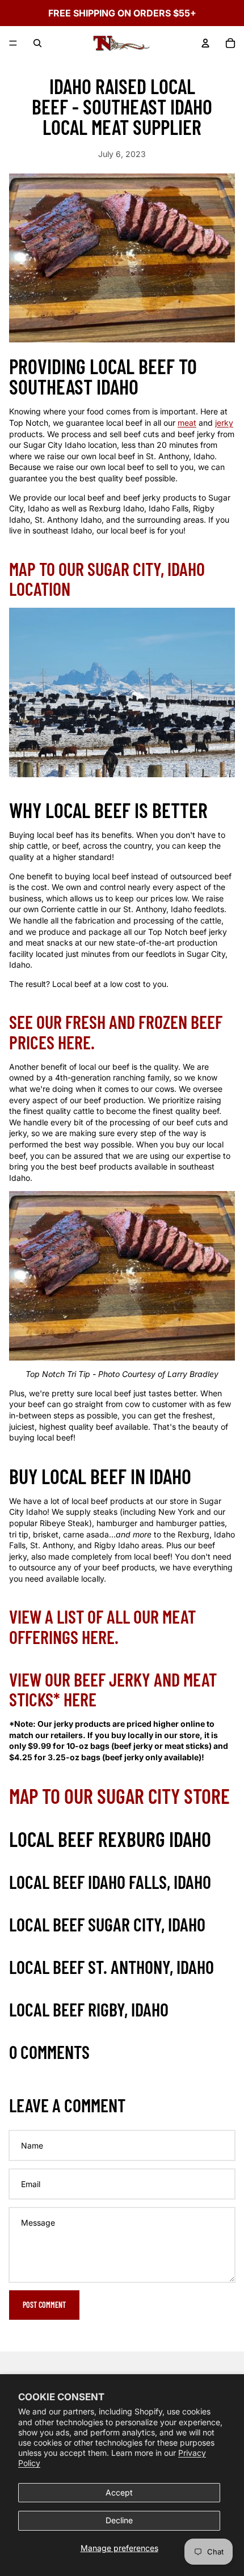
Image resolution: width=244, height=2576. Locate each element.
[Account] (205, 43)
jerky (224, 423)
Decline (119, 2520)
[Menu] (13, 43)
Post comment (44, 2305)
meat (187, 423)
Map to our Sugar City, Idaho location (107, 579)
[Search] (37, 43)
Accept (119, 2492)
